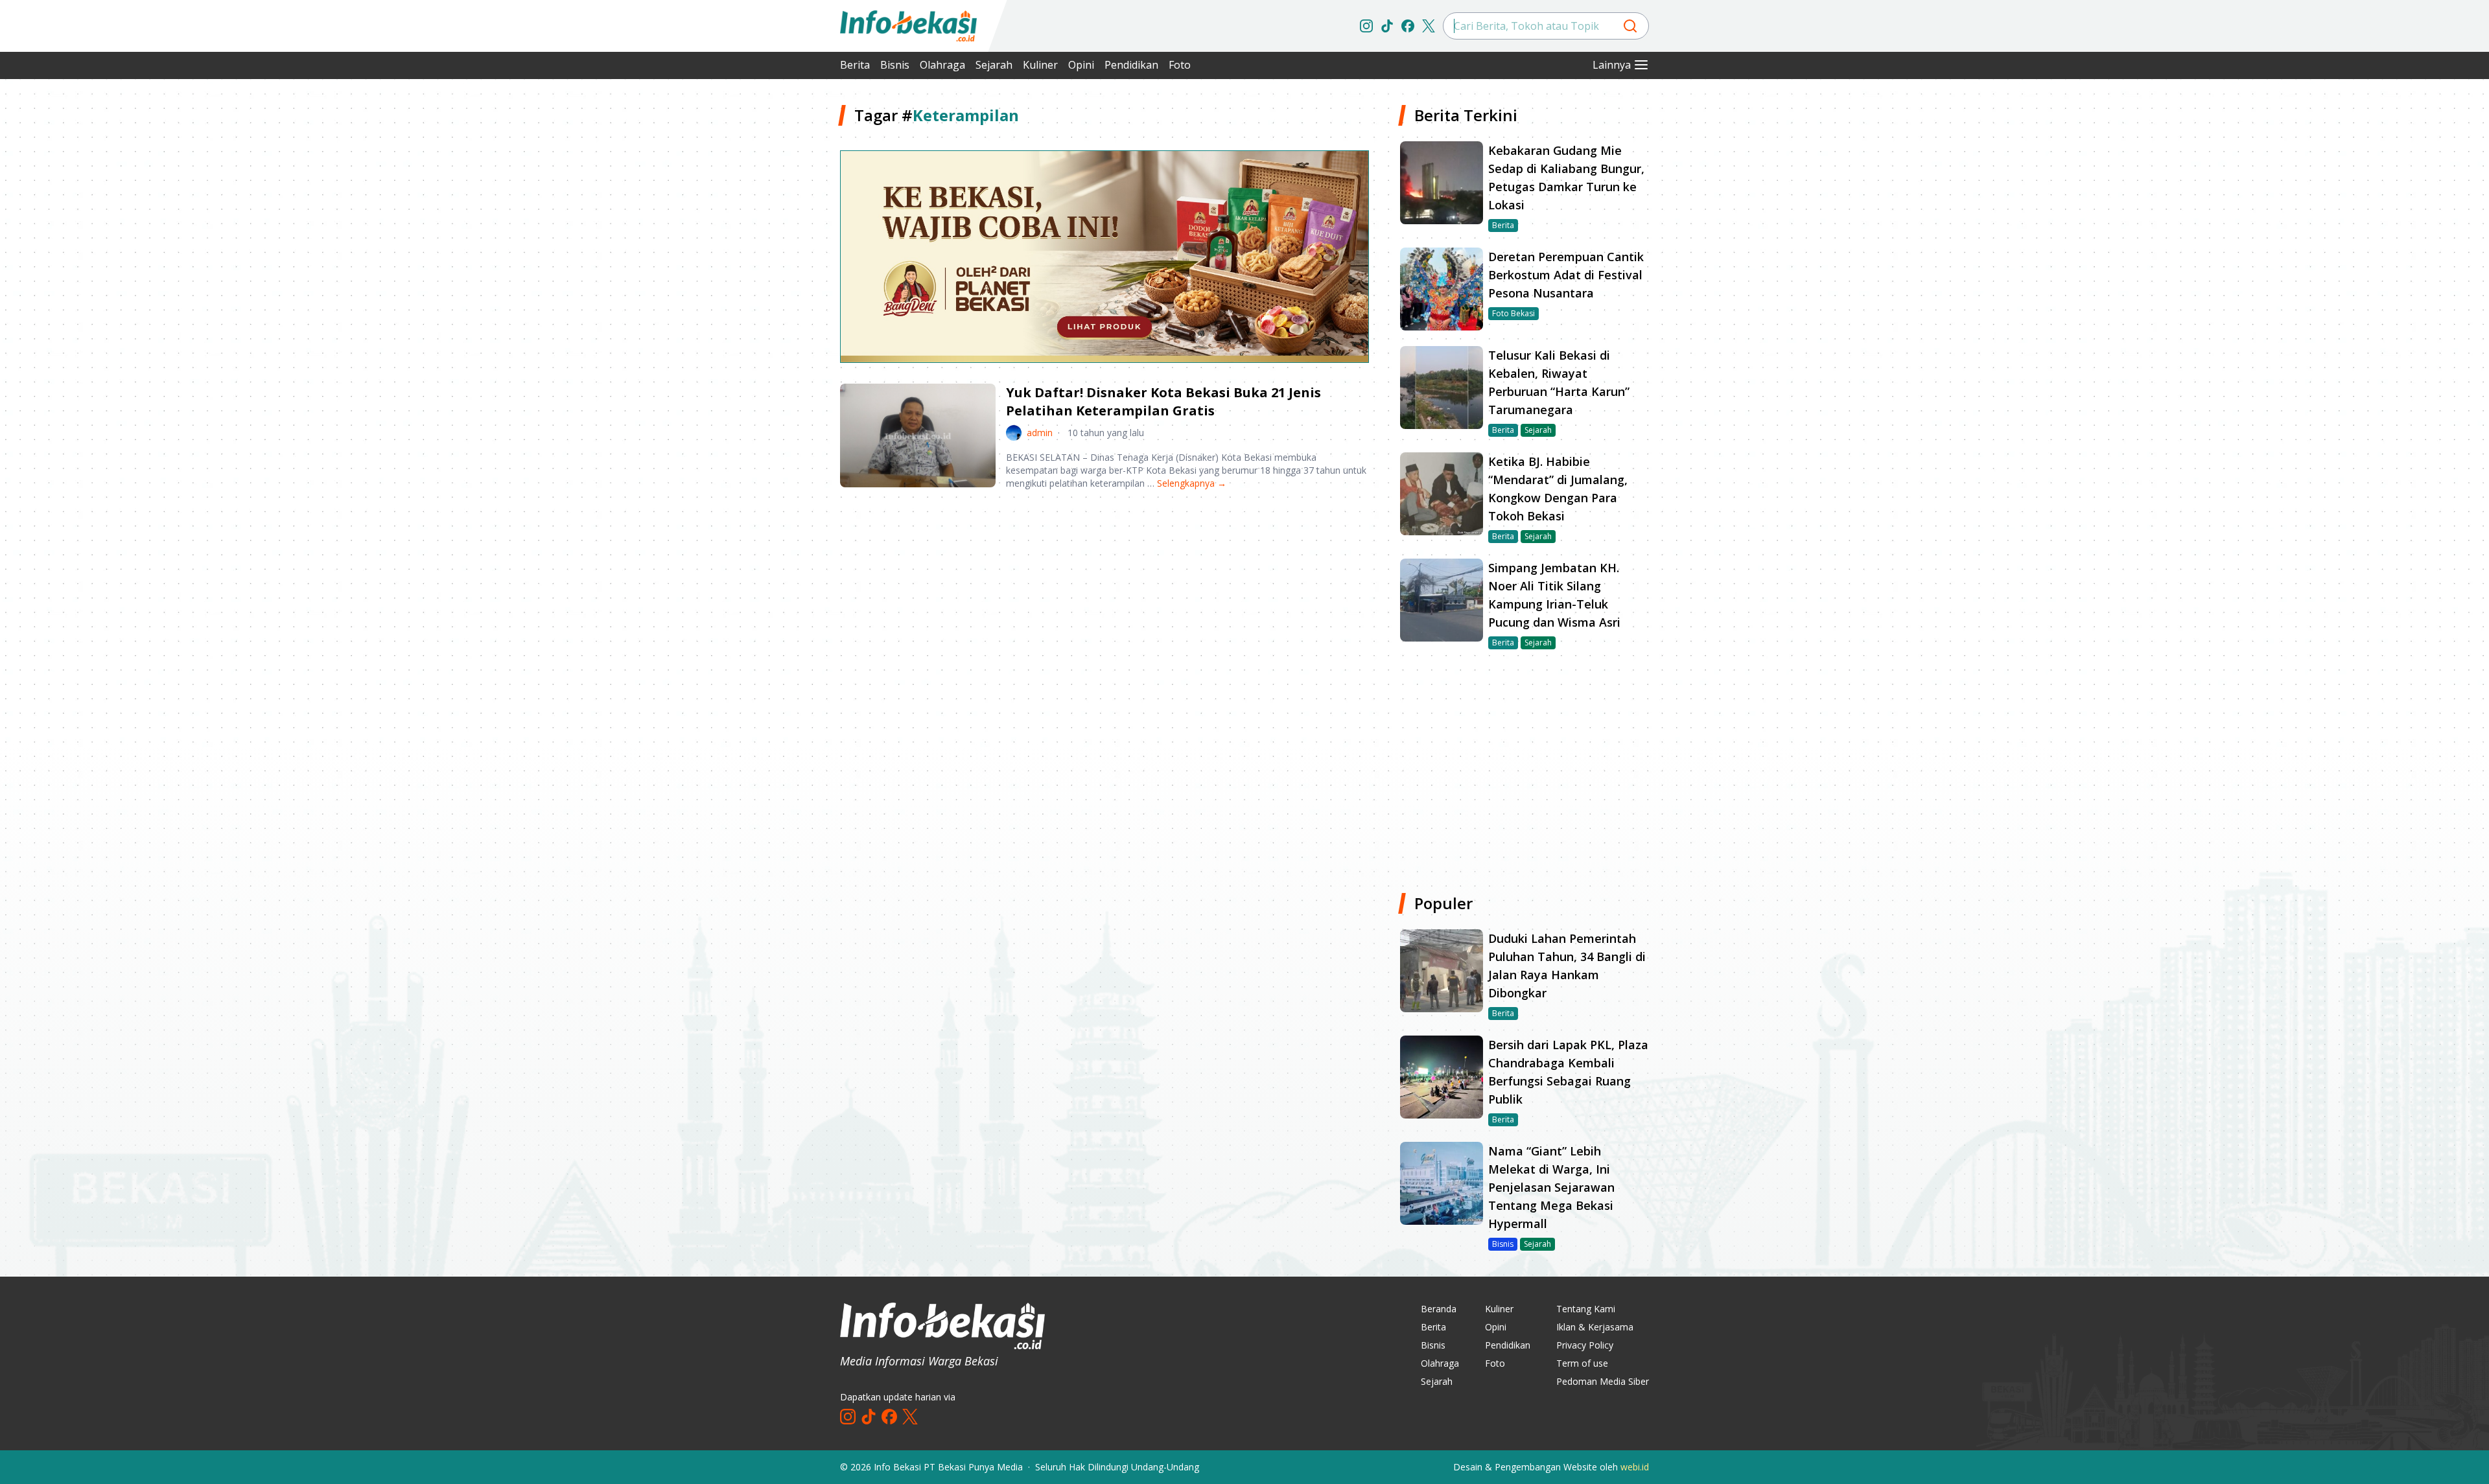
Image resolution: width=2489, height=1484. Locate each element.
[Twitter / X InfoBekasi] (1429, 26)
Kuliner (1040, 65)
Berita (855, 65)
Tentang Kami (1586, 1309)
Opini (1081, 65)
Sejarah (994, 65)
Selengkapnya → (1192, 483)
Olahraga (942, 65)
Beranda (1439, 1309)
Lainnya (1612, 65)
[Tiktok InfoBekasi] (1387, 26)
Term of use (1582, 1363)
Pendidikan (1131, 65)
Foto (1180, 65)
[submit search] (1630, 26)
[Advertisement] (771, 298)
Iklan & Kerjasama (1595, 1327)
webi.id (1635, 1467)
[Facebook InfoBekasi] (1408, 26)
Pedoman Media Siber (1603, 1381)
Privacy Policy (1585, 1345)
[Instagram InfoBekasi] (1366, 26)
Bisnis (895, 65)
